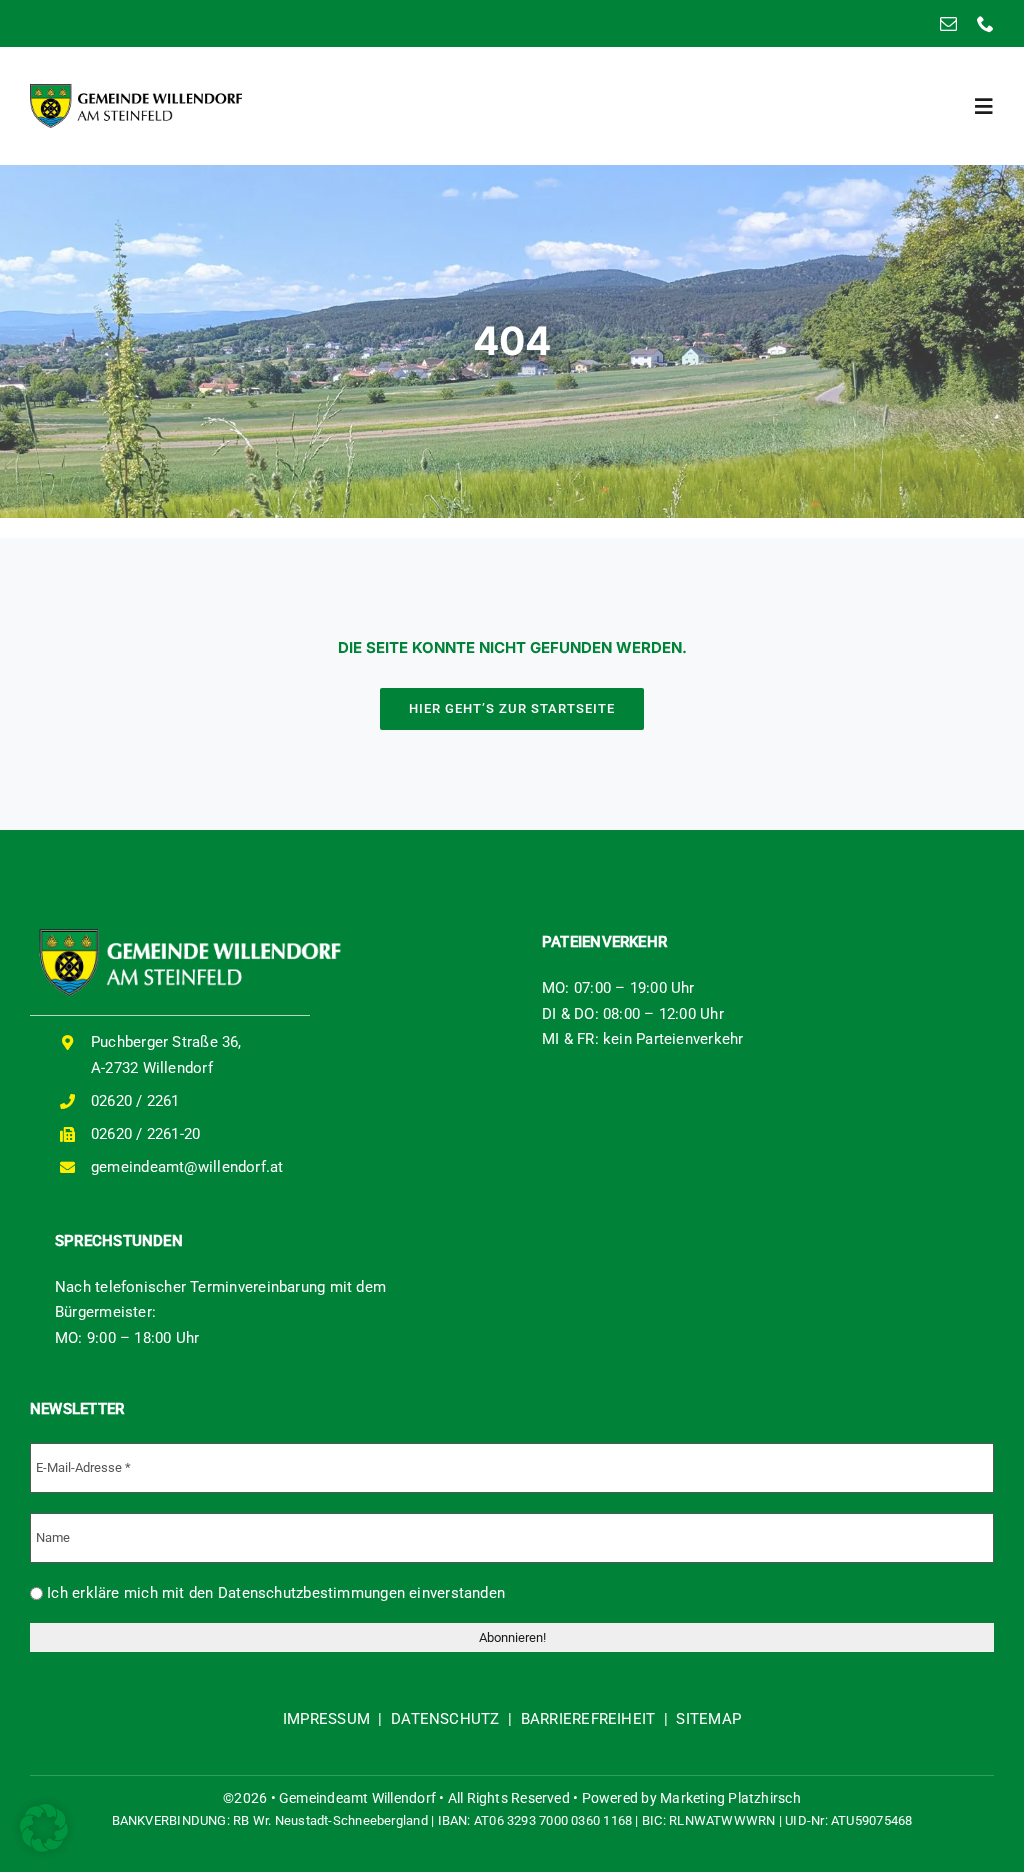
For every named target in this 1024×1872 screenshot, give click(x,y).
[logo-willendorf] (136, 91)
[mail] (948, 23)
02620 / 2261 (135, 1101)
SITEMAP (708, 1719)
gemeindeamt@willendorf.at (187, 1167)
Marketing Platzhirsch (730, 1798)
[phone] (985, 23)
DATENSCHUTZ (445, 1719)
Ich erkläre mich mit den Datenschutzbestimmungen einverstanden (274, 1593)
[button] (44, 1828)
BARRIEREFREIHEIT (588, 1719)
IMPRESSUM (326, 1719)
